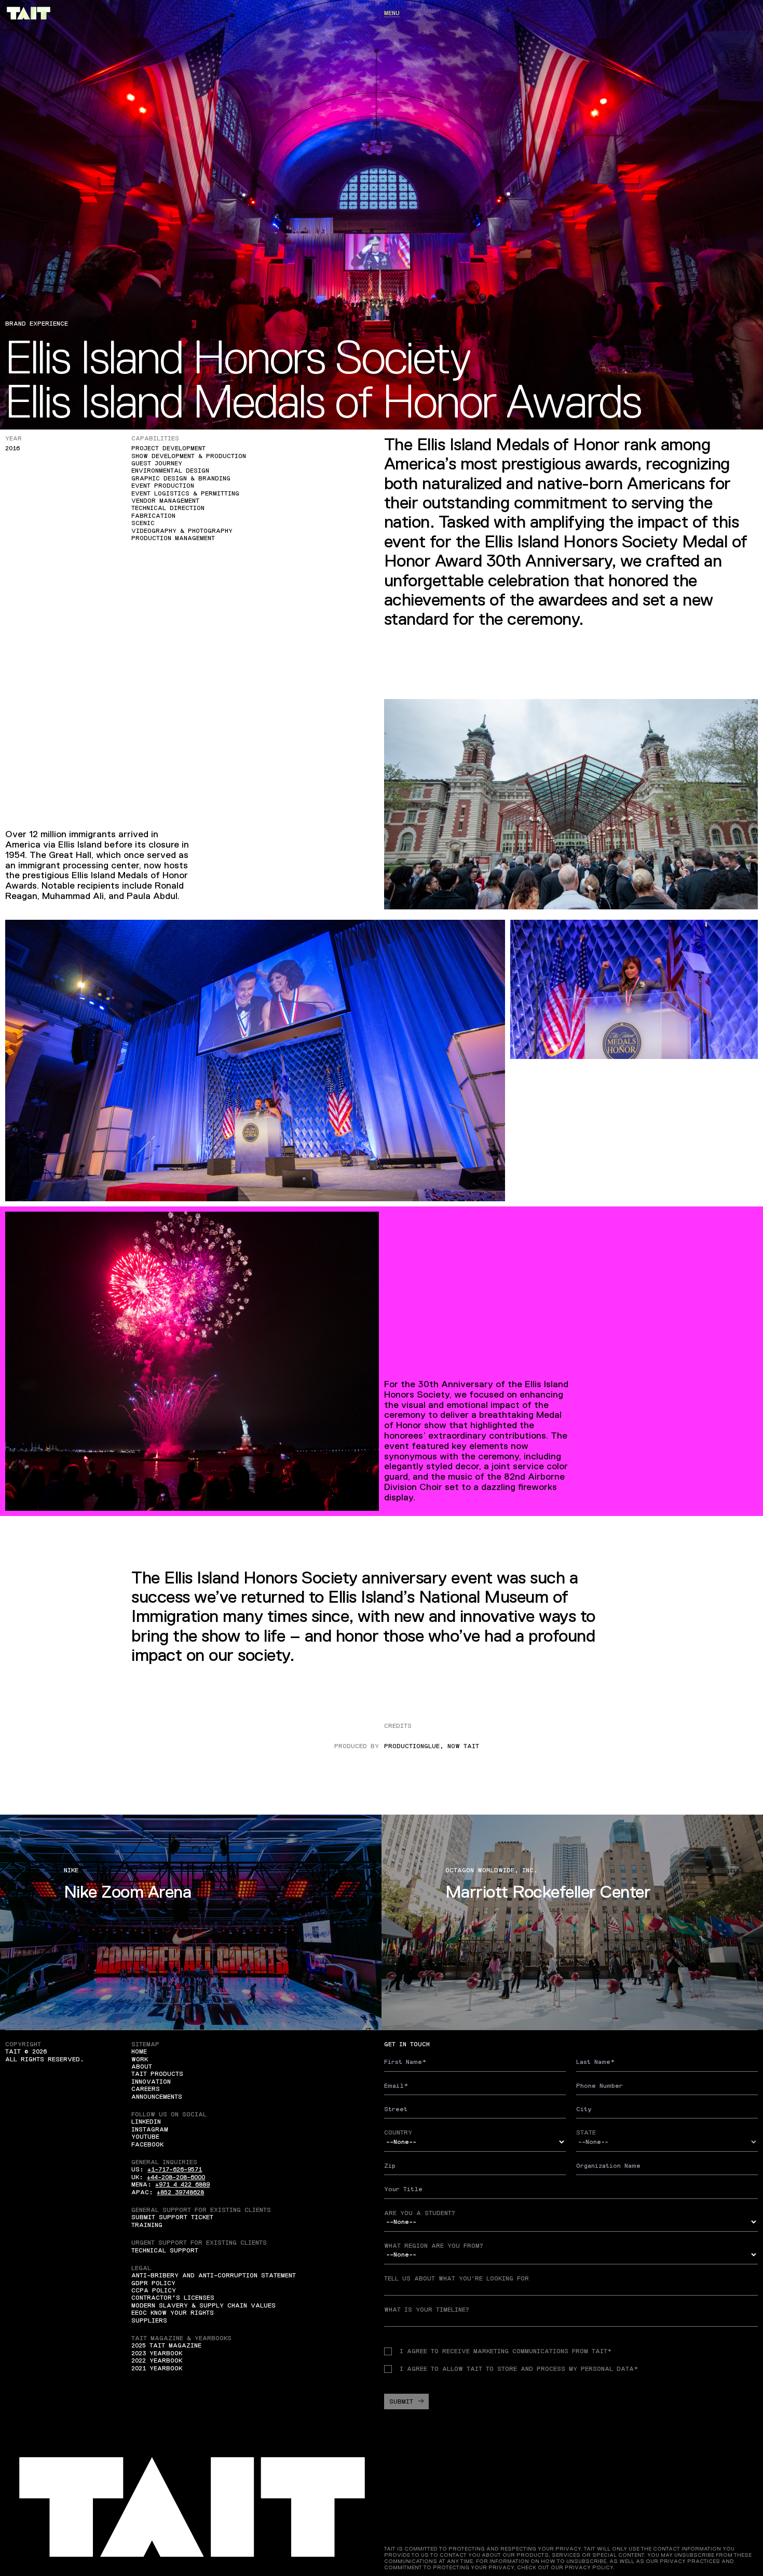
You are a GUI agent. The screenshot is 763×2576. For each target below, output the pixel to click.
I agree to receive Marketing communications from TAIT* (506, 2351)
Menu (392, 13)
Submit (401, 2401)
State (586, 2132)
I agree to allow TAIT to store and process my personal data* (519, 2369)
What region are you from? (434, 2246)
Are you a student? (420, 2213)
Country (398, 2132)
